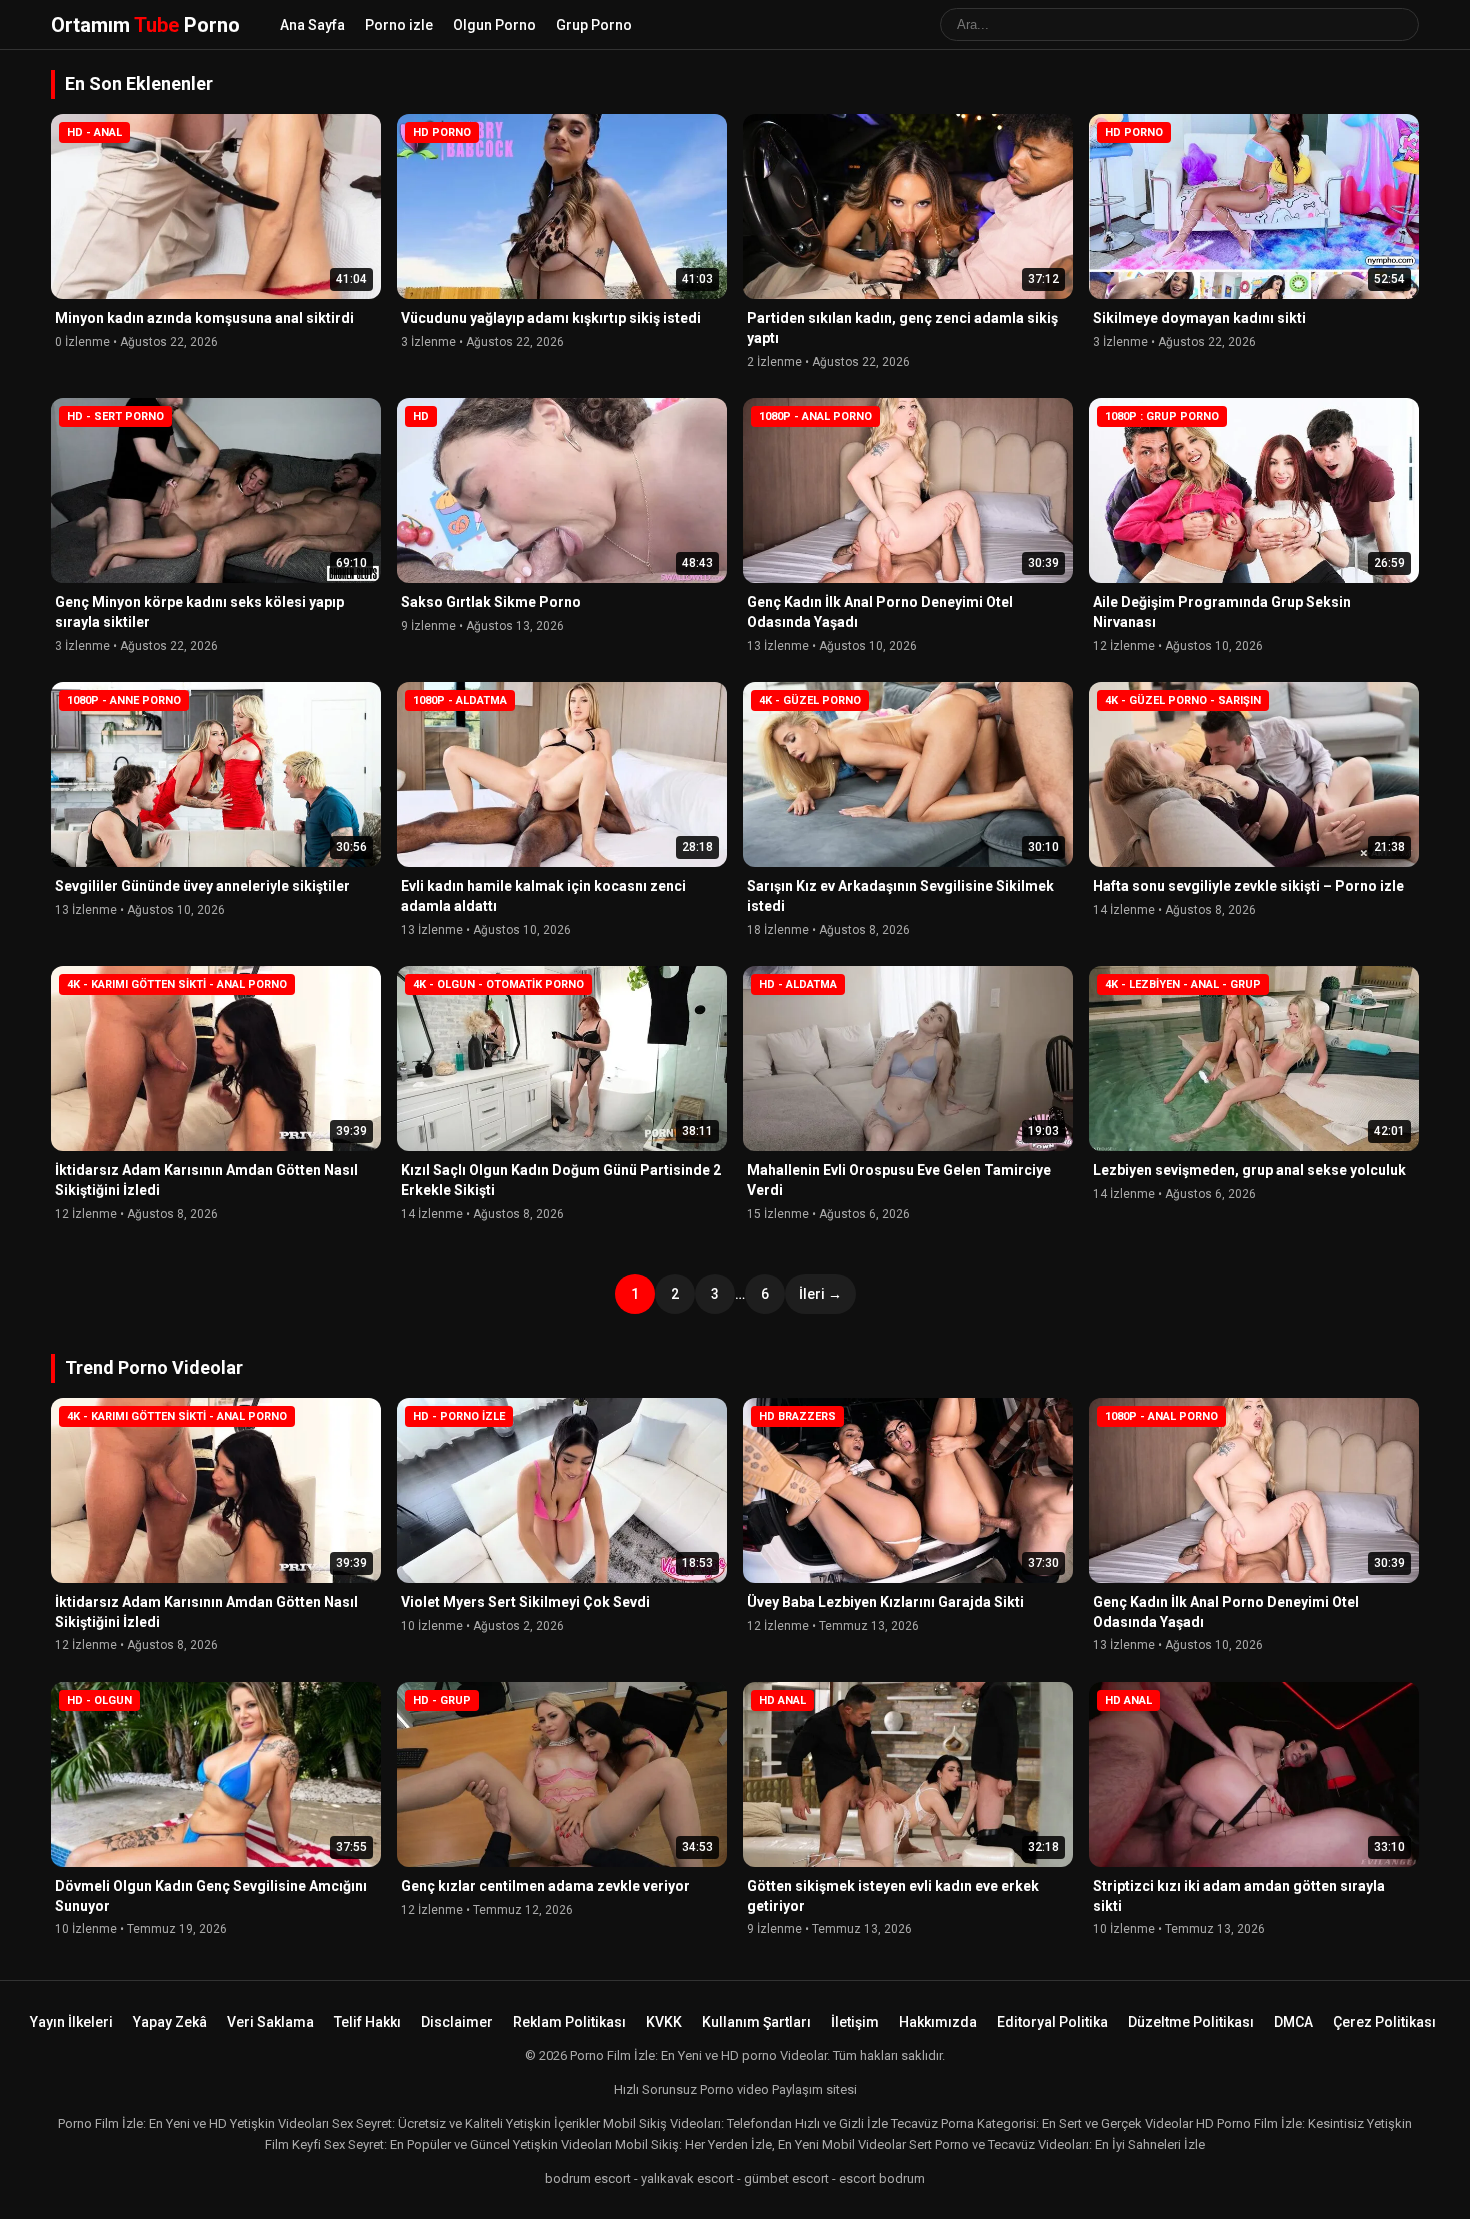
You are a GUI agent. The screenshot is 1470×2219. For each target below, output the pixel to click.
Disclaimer (457, 2022)
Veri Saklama (270, 2022)
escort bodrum (882, 2178)
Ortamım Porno (145, 25)
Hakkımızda (938, 2022)
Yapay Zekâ (170, 2022)
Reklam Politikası (569, 2022)
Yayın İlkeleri (71, 2022)
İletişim (855, 2022)
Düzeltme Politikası (1191, 2022)
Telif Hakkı (367, 2022)
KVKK (664, 2022)
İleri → (820, 1294)
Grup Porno (594, 25)
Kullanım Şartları (756, 2022)
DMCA (1293, 2022)
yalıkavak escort (687, 2178)
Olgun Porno (494, 25)
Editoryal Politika (1052, 2022)
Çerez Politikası (1384, 2022)
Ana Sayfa (312, 25)
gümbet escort (786, 2178)
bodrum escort (588, 2178)
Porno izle (399, 25)
